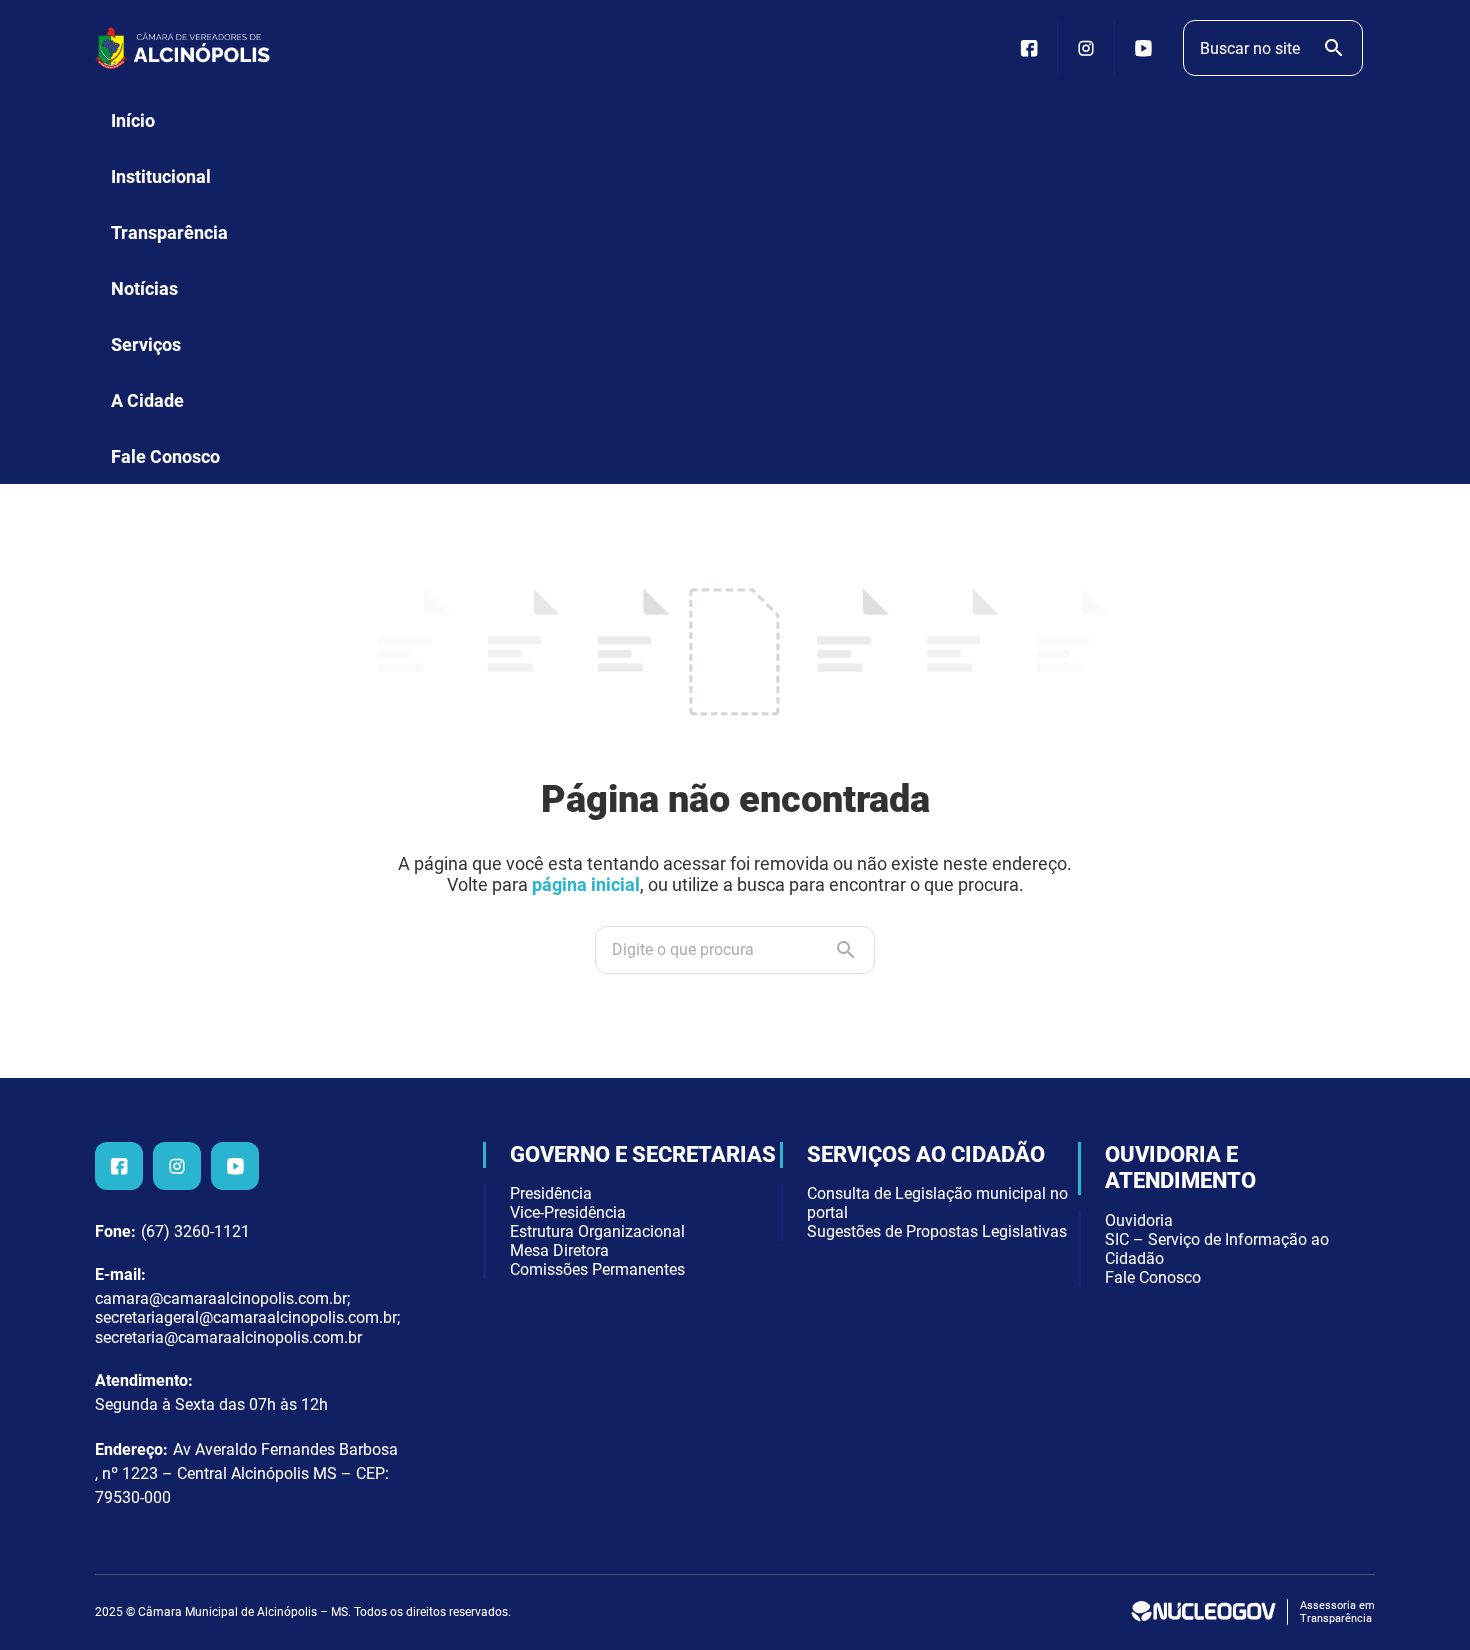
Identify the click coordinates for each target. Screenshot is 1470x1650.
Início (133, 120)
